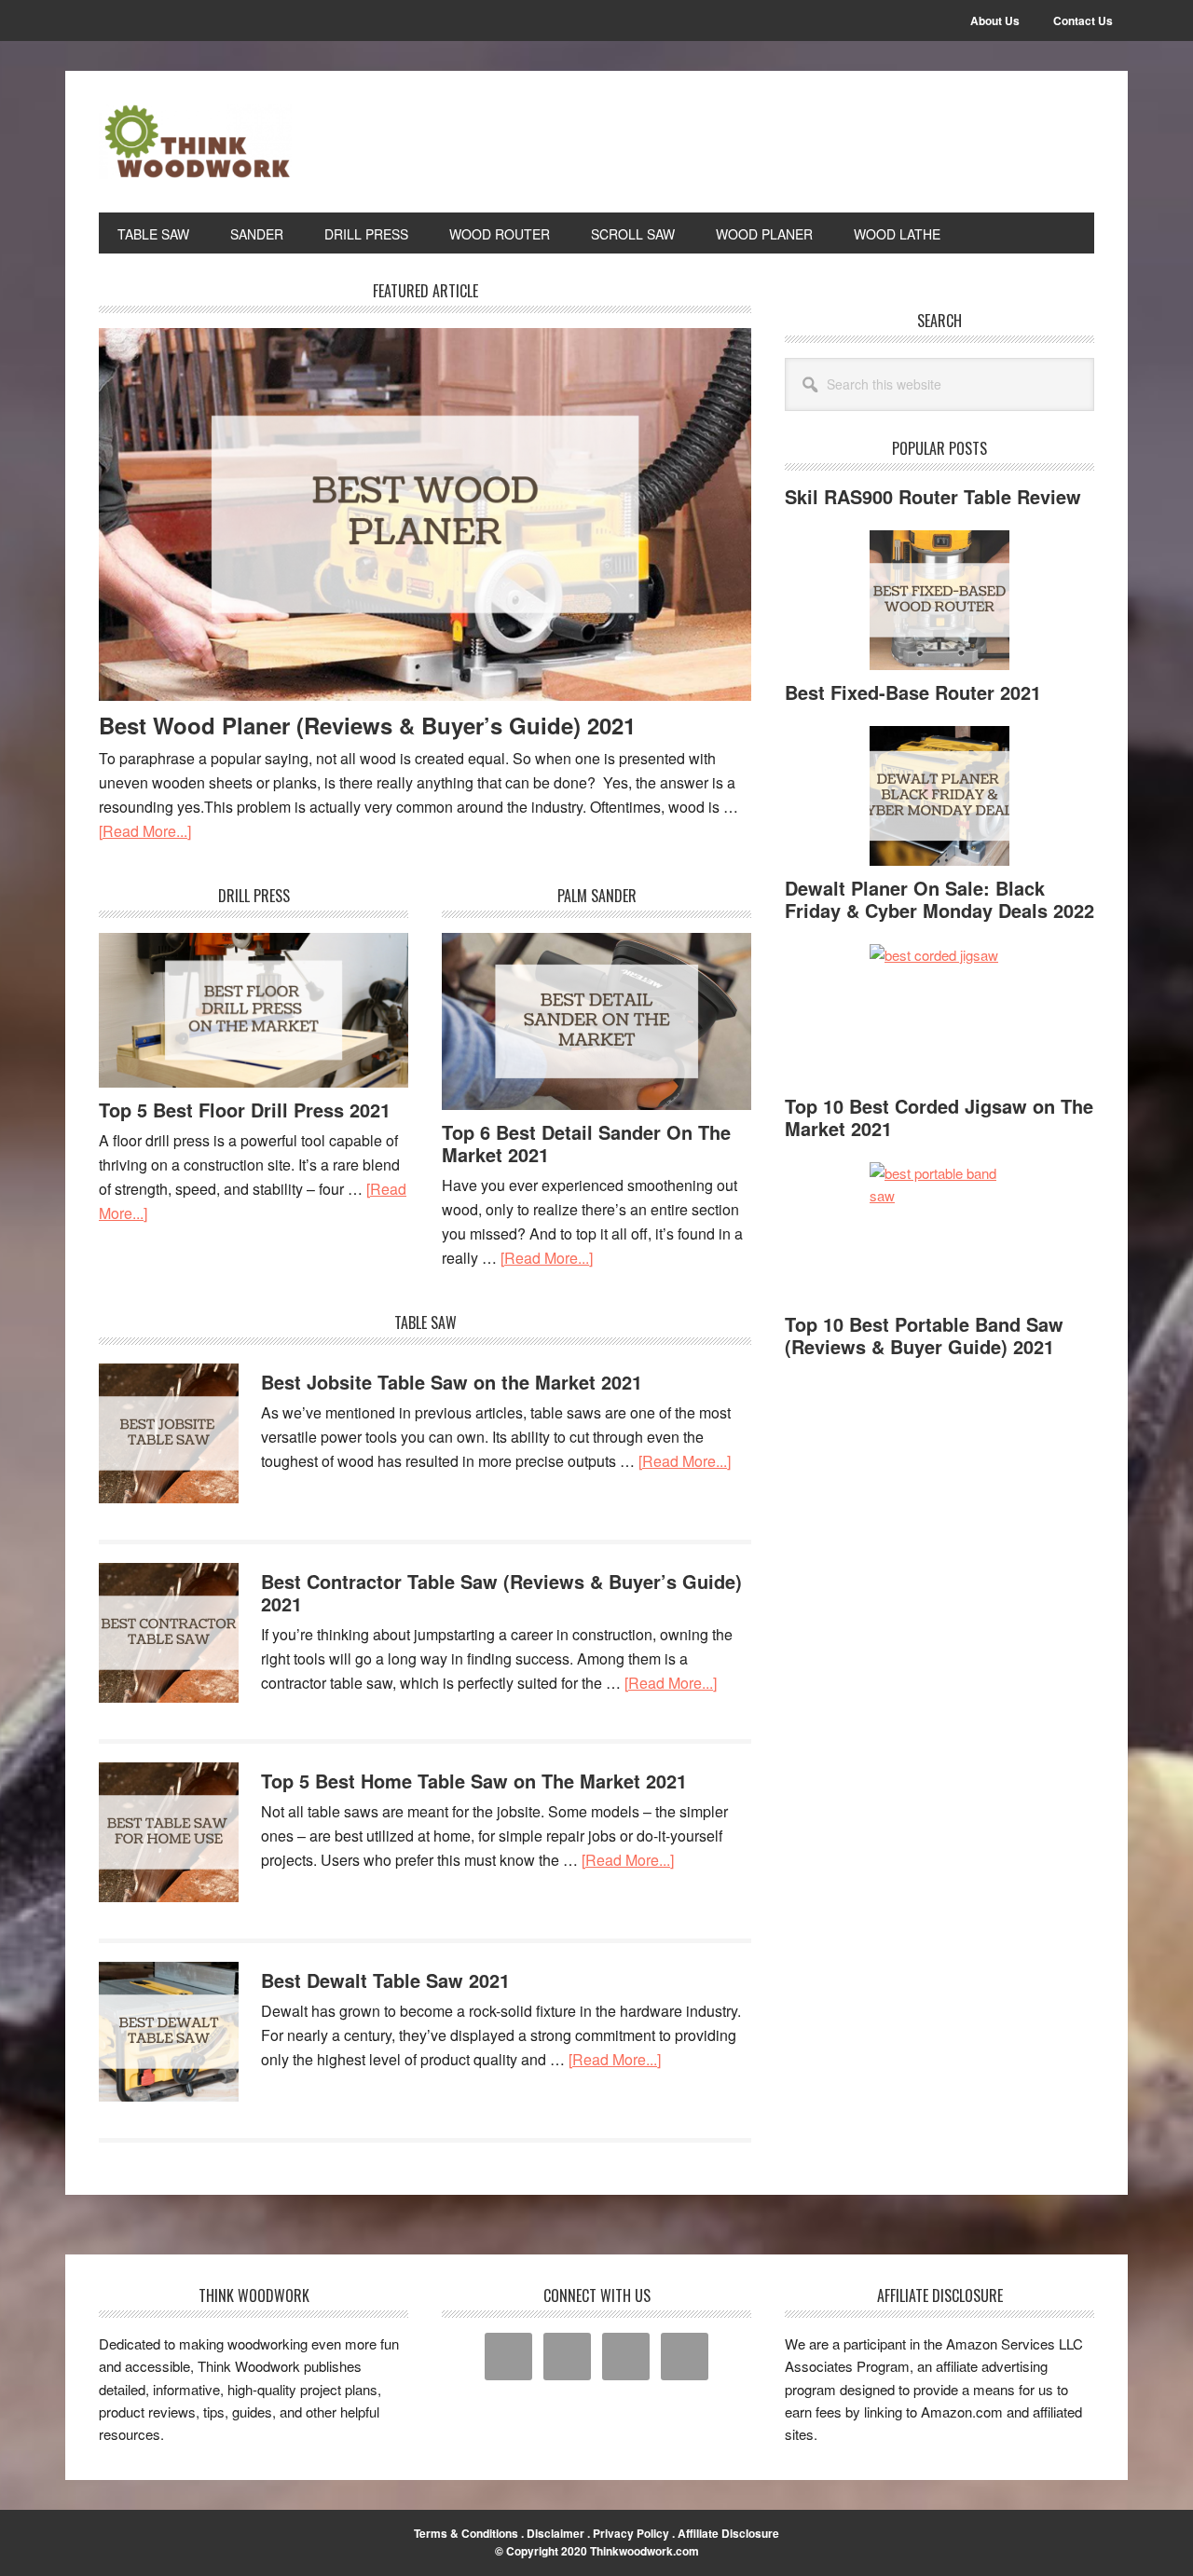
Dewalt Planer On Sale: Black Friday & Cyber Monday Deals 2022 (939, 899)
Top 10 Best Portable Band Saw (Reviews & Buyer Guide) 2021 (924, 1335)
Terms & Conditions (466, 2533)
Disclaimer (555, 2533)
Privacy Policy (631, 2533)
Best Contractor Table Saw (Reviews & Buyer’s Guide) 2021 (501, 1592)
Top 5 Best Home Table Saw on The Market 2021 (474, 1781)
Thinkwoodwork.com (644, 2551)
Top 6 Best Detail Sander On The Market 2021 (586, 1143)
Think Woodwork (225, 142)
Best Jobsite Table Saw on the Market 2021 (452, 1382)
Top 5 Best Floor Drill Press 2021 (245, 1110)
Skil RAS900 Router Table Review (933, 496)
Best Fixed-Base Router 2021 (913, 692)
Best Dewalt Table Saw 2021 (385, 1980)
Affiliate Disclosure (728, 2533)
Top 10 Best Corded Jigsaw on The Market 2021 (939, 1117)
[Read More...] (145, 831)
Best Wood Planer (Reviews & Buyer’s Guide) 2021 (367, 725)
